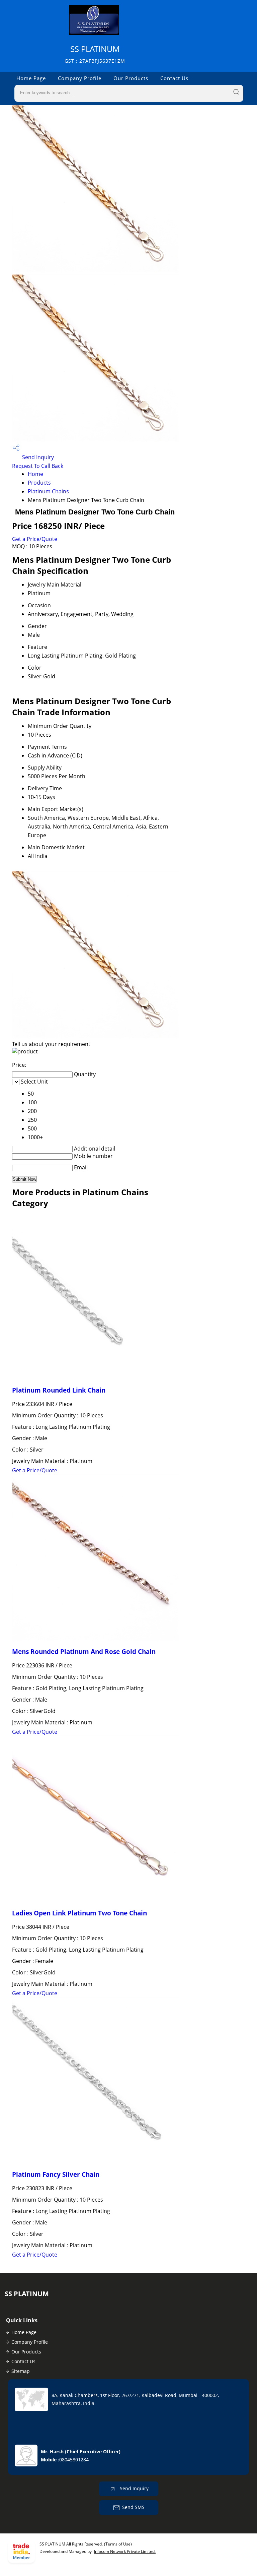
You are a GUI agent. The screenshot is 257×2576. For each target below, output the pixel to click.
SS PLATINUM (95, 54)
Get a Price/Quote (35, 539)
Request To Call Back (38, 466)
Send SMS (133, 2507)
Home (35, 474)
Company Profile (80, 78)
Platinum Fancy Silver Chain (56, 2174)
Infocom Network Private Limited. (125, 2551)
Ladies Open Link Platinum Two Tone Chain (79, 1913)
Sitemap (21, 2371)
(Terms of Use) (118, 2544)
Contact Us (174, 78)
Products (39, 483)
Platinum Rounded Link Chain (59, 1390)
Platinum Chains (48, 491)
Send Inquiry (37, 457)
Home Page (31, 78)
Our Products (131, 78)
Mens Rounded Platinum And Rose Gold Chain (84, 1651)
